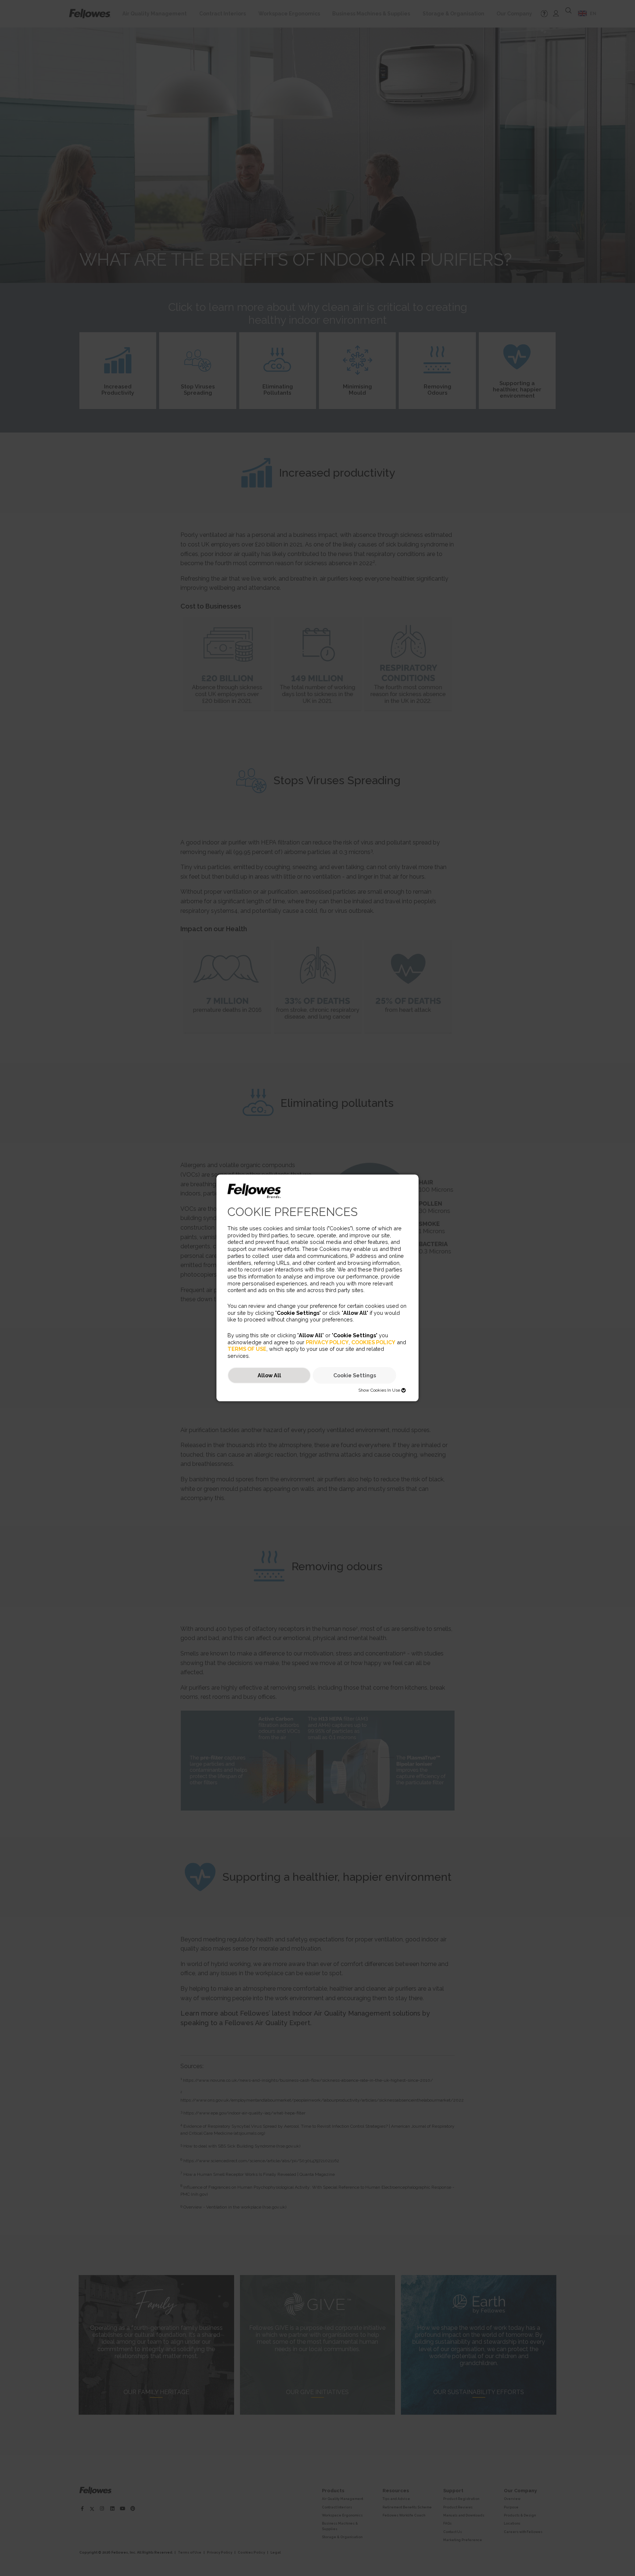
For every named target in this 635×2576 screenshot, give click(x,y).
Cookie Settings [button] (355, 1375)
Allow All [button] (269, 1375)
